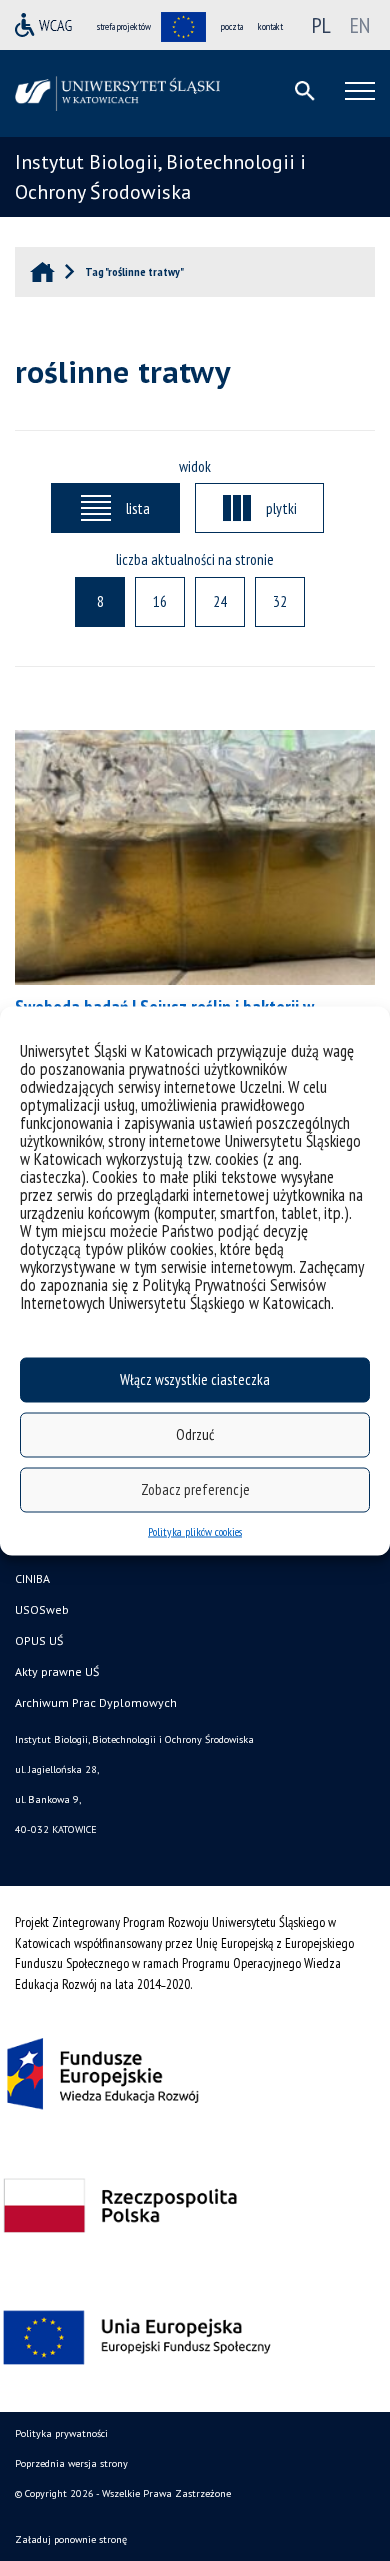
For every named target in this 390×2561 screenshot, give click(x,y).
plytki (281, 508)
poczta (232, 26)
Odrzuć (195, 1434)
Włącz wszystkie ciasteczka (195, 1379)
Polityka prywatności (61, 2433)
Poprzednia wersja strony (71, 2463)
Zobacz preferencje (195, 1489)
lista (138, 508)
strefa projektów (124, 26)
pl (321, 25)
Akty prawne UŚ (57, 1671)
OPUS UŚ (39, 1640)
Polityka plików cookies (195, 1530)
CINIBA (32, 1578)
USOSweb (42, 1609)
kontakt (270, 26)
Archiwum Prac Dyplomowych (96, 1702)
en (360, 25)
